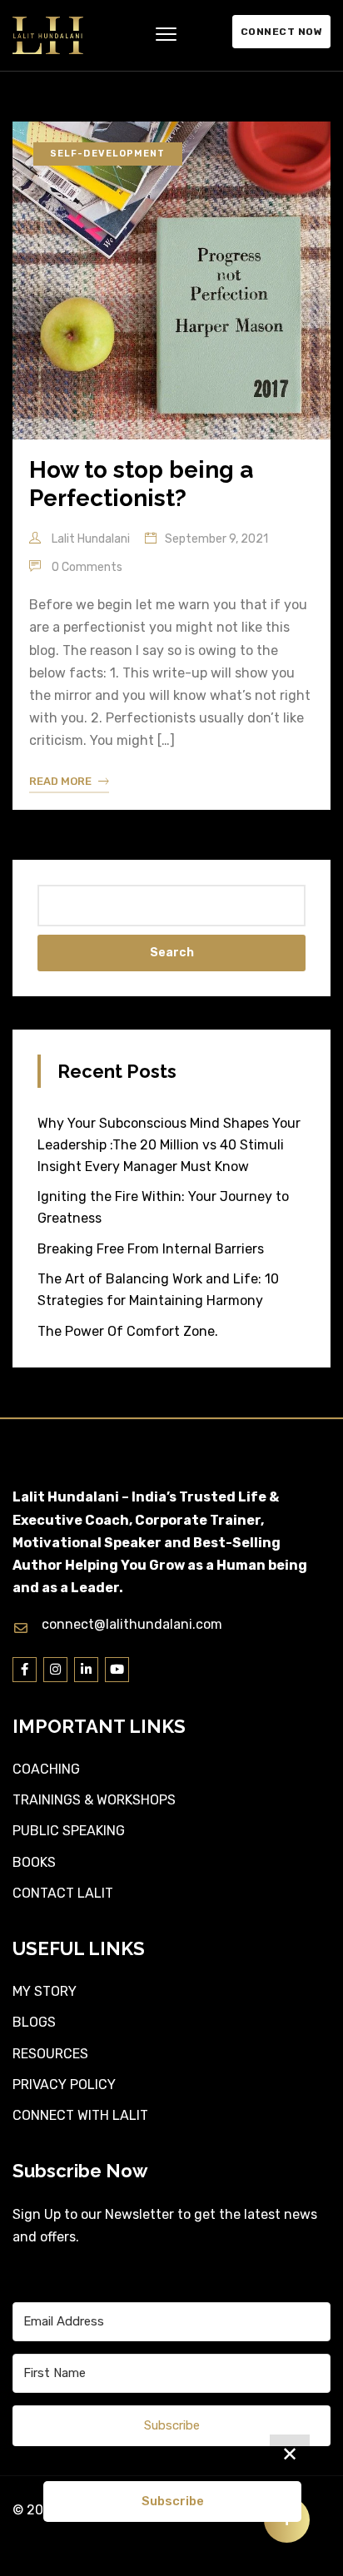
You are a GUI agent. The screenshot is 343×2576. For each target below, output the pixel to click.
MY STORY (45, 1991)
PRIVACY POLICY (64, 2085)
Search (172, 953)
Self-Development (108, 154)
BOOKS (34, 1862)
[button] (166, 35)
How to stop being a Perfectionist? (141, 484)
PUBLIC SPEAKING (69, 1831)
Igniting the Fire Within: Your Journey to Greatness (163, 1207)
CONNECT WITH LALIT (80, 2115)
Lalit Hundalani (89, 539)
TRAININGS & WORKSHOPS (94, 1800)
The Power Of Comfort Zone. (128, 1331)
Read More (60, 781)
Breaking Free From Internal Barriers (151, 1249)
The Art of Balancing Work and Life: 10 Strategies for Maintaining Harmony (158, 1290)
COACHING (46, 1769)
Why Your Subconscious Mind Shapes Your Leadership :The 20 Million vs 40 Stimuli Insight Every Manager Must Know (169, 1145)
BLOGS (34, 2022)
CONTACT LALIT (63, 1893)
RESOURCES (50, 2054)
